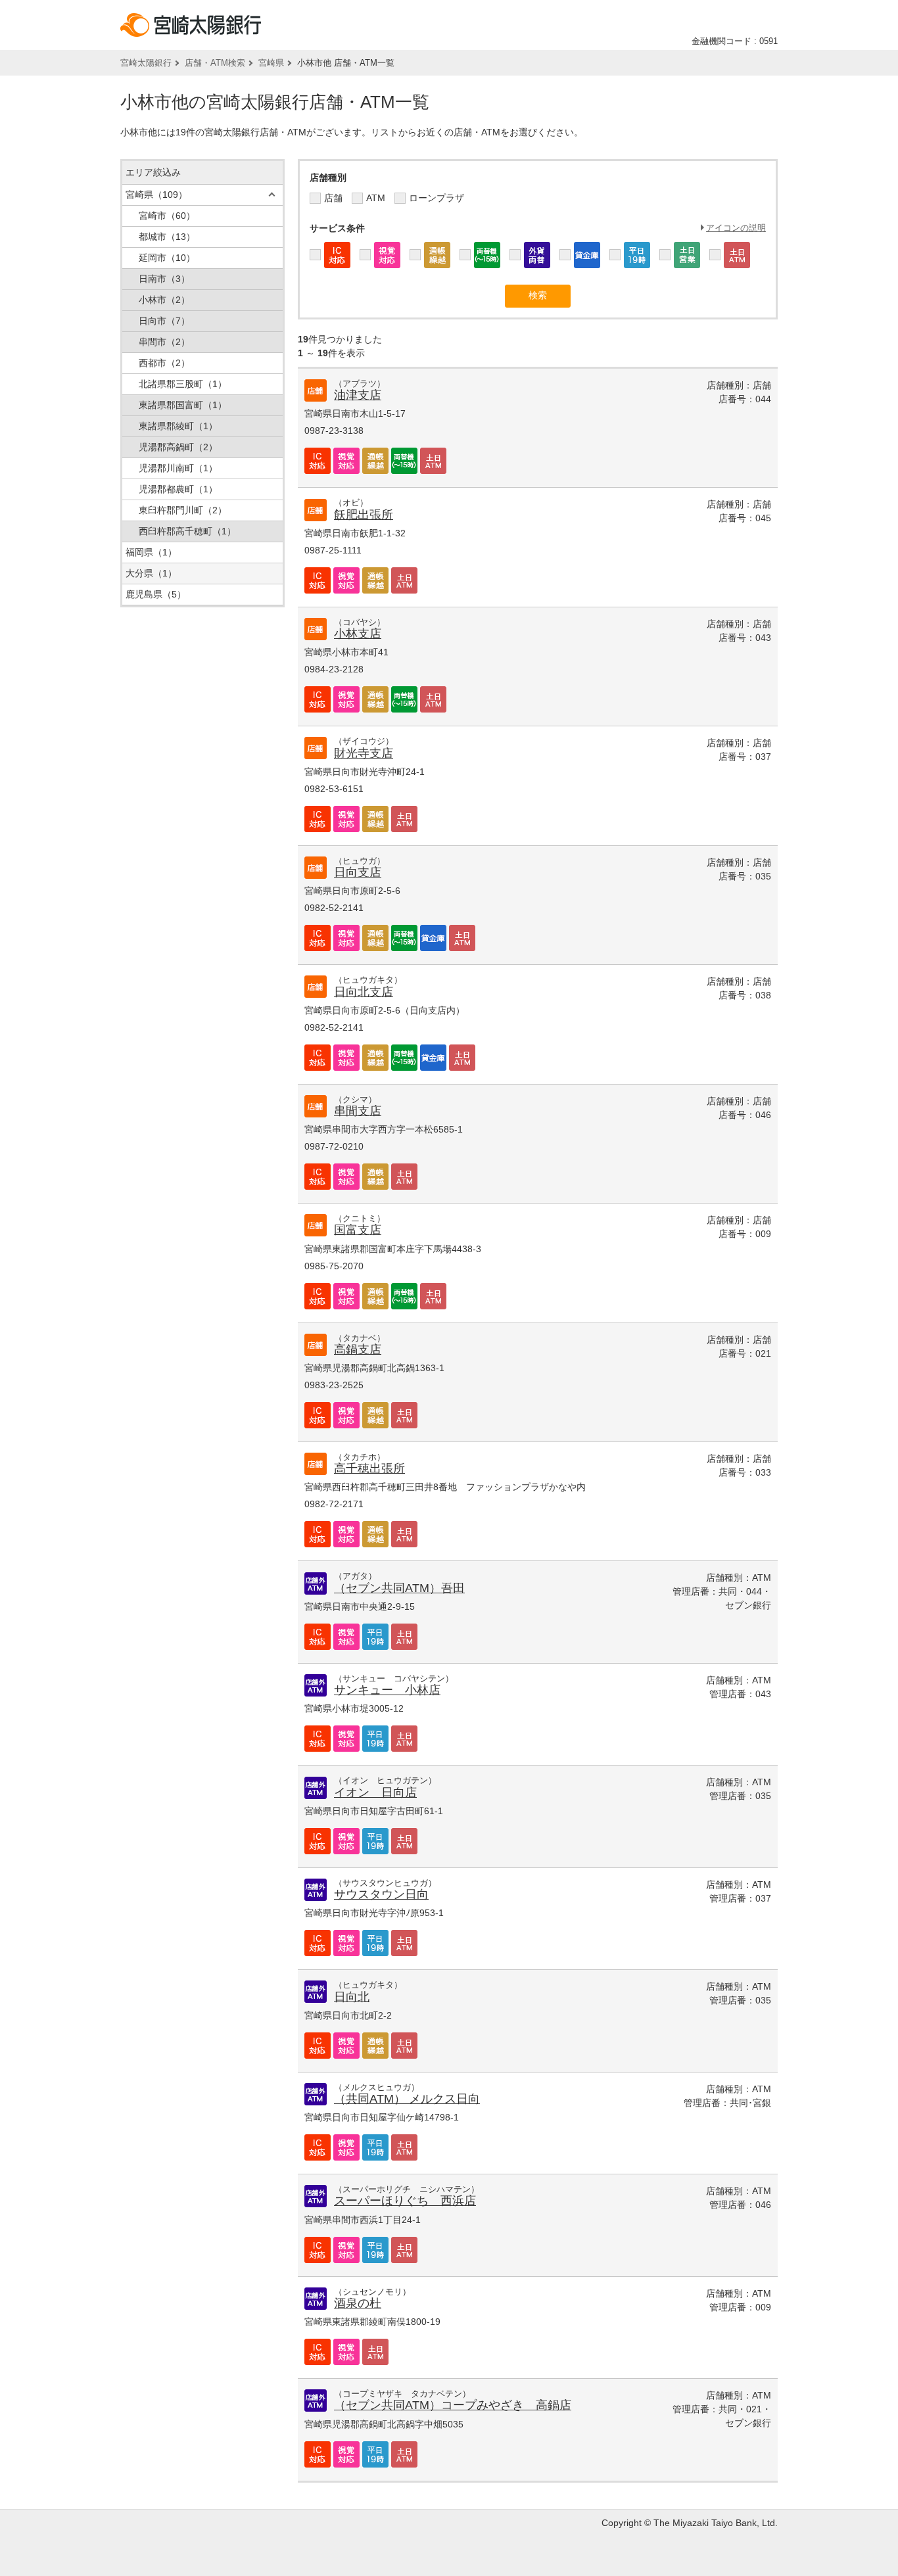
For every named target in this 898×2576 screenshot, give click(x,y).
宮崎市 (167, 216)
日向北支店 (364, 992)
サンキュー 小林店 (387, 1690)
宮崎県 (271, 63)
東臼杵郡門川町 (183, 510)
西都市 (164, 363)
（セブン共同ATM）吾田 (399, 1588)
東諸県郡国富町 (183, 405)
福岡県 (151, 552)
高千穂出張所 (369, 1468)
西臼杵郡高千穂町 (187, 531)
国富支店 (358, 1230)
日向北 (352, 1997)
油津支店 (358, 395)
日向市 (164, 321)
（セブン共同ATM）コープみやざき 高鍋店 (453, 2405)
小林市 (164, 300)
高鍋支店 (358, 1349)
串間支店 (358, 1111)
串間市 (164, 342)
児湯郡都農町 (178, 489)
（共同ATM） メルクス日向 (407, 2099)
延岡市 (167, 258)
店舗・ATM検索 (215, 63)
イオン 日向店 (375, 1792)
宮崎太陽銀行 (146, 63)
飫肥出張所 (364, 515)
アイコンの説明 (736, 228)
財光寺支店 (364, 753)
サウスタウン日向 (381, 1894)
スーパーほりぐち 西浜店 (405, 2201)
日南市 (164, 279)
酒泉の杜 (358, 2303)
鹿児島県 (156, 594)
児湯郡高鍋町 (178, 447)
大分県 (151, 573)
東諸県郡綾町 (178, 426)
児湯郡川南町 (178, 468)
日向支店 (358, 872)
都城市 (167, 237)
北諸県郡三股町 (183, 384)
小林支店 (358, 634)
